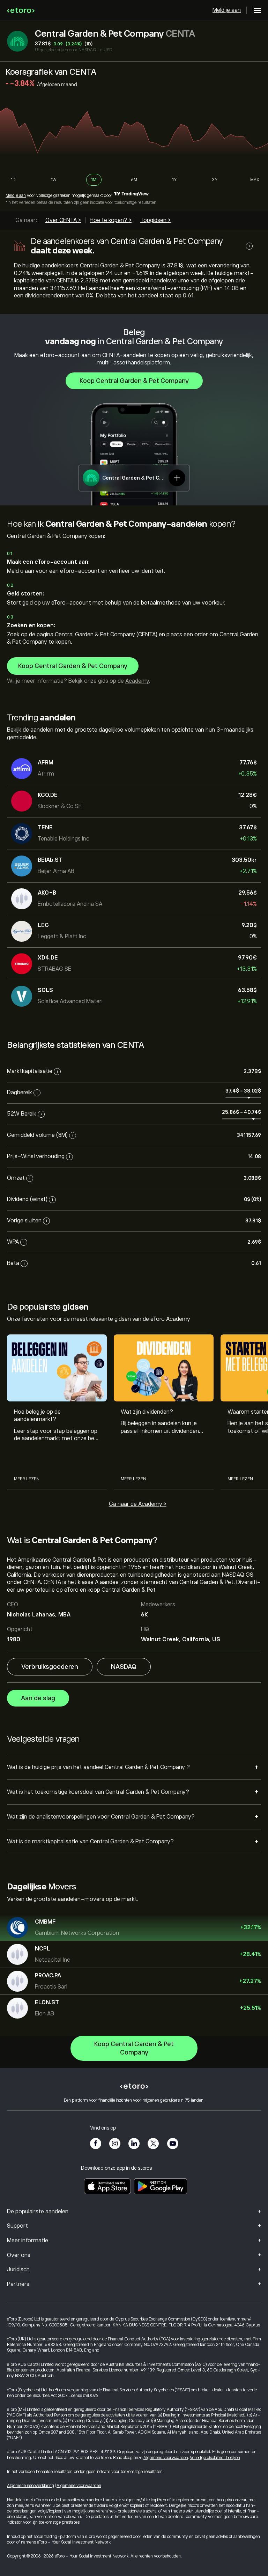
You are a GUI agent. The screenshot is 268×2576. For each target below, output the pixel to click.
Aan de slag (38, 1698)
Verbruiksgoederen (50, 1667)
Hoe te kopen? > (111, 220)
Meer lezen (27, 1479)
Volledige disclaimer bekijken (215, 2458)
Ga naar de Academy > (138, 1504)
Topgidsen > (155, 220)
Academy (137, 681)
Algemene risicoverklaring (31, 2486)
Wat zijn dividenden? (147, 1412)
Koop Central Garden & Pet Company (134, 381)
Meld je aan (227, 10)
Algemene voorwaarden (166, 2458)
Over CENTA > (63, 220)
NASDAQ (124, 1667)
